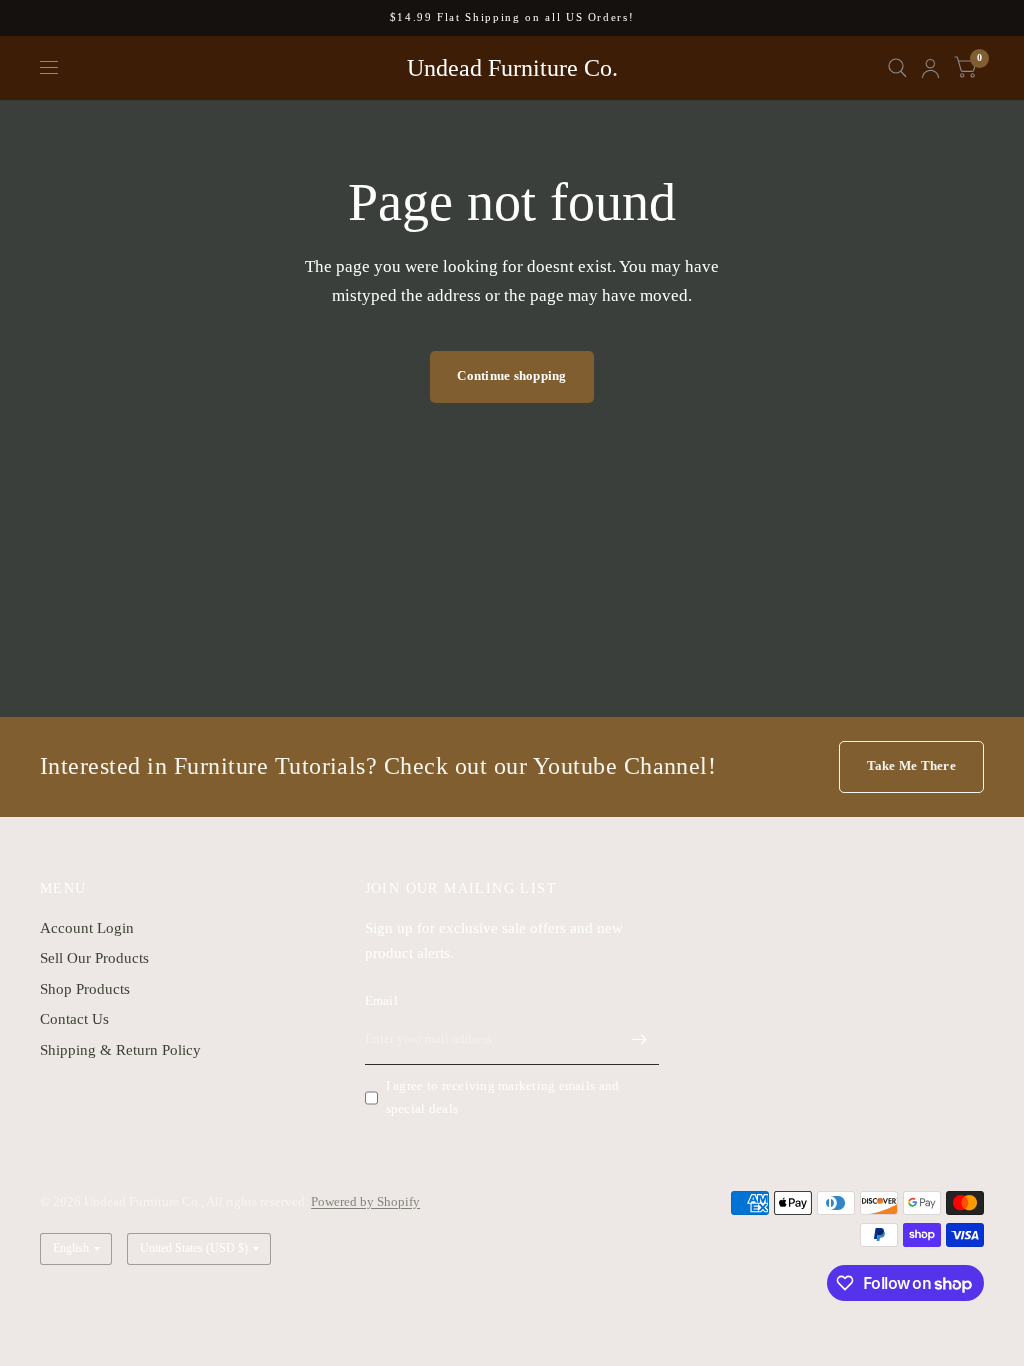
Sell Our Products (94, 958)
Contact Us (74, 1019)
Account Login (87, 928)
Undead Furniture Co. (512, 68)
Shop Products (85, 989)
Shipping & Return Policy (120, 1050)
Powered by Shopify (365, 1201)
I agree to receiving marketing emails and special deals (503, 1097)
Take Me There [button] (911, 765)
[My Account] (930, 68)
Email (381, 1000)
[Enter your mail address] (639, 1039)
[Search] (897, 68)
